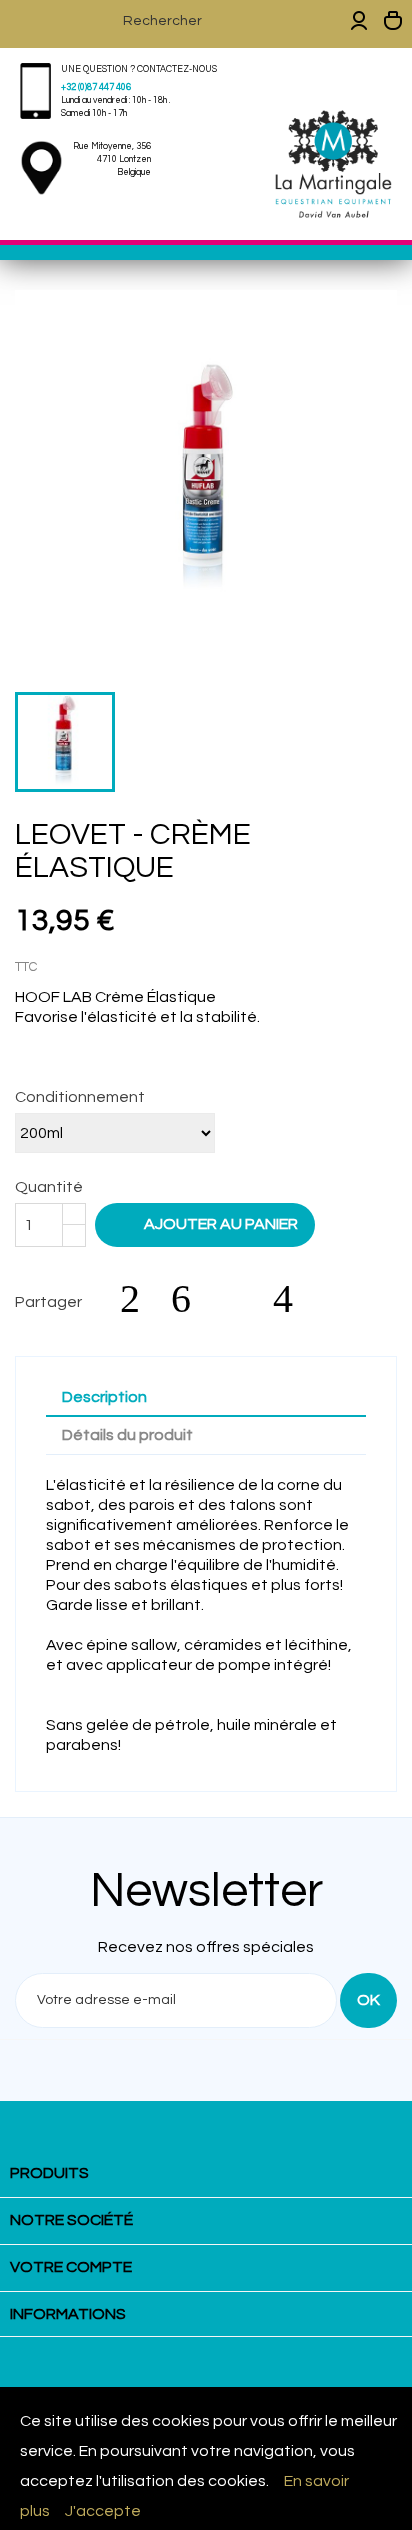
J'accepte (103, 2511)
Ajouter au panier (207, 1223)
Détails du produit (127, 1435)
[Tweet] (191, 1299)
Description (104, 1397)
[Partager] (140, 1299)
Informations (68, 2314)
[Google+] (242, 1299)
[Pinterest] (293, 1299)
